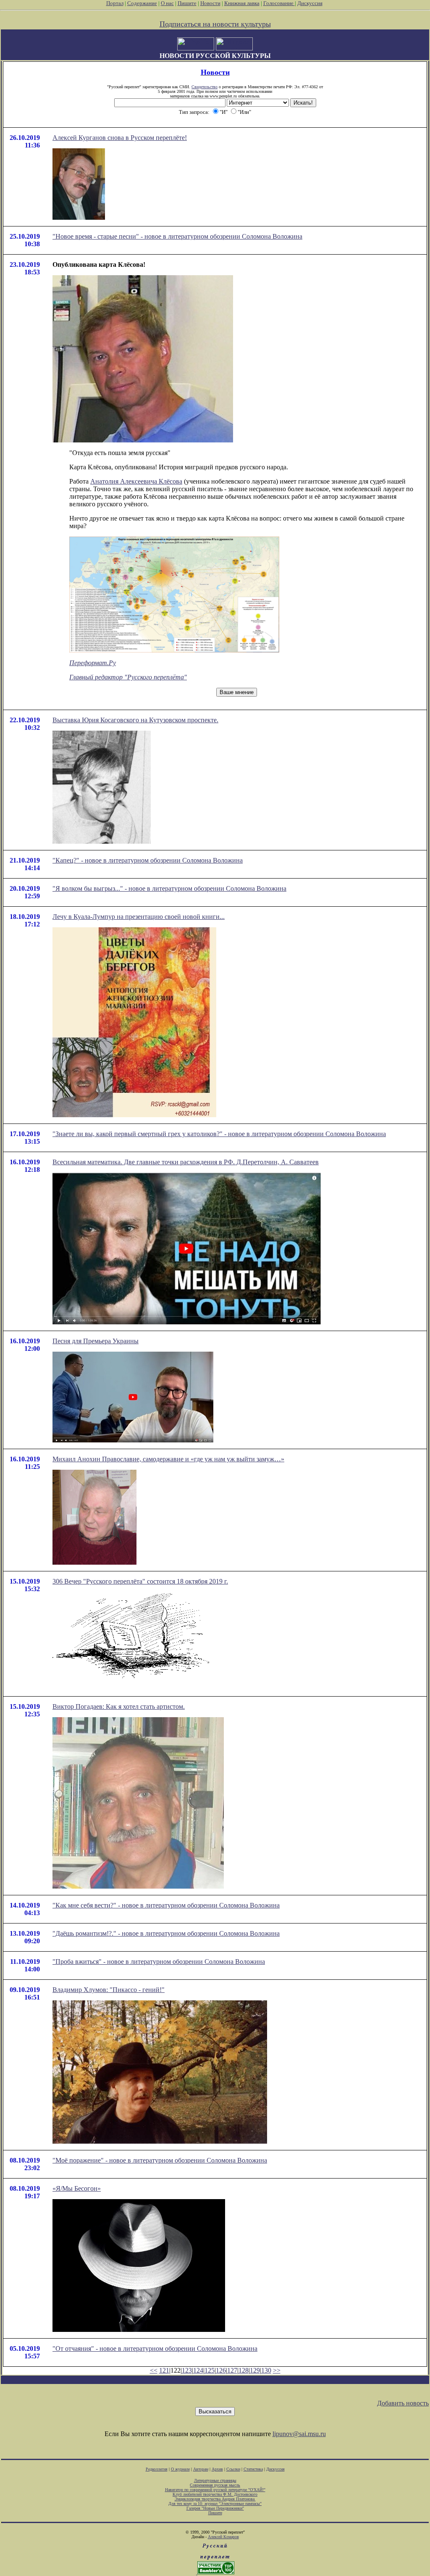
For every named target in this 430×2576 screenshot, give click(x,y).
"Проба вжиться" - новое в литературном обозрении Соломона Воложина (159, 1962)
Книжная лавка (242, 3)
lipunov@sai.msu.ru (299, 2434)
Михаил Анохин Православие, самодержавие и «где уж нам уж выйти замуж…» (168, 1459)
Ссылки (233, 2469)
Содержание (142, 3)
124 (198, 2370)
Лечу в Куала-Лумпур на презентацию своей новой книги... (139, 917)
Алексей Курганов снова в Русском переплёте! (120, 138)
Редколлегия (157, 2469)
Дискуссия (310, 3)
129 (255, 2370)
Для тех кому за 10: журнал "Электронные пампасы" (215, 2504)
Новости (210, 3)
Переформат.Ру (93, 663)
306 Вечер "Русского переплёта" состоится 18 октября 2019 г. (140, 1581)
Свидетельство (205, 87)
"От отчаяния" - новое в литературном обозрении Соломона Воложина (155, 2348)
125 (210, 2370)
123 (187, 2370)
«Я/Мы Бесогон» (77, 2188)
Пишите (187, 3)
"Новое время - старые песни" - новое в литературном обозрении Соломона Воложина (177, 236)
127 (232, 2370)
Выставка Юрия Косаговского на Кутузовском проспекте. (135, 720)
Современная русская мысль (215, 2485)
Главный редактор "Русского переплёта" (128, 677)
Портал (115, 3)
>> (277, 2370)
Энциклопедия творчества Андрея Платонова (215, 2499)
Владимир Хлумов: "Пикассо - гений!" (109, 1990)
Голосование (279, 3)
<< (154, 2370)
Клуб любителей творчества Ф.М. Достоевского (215, 2494)
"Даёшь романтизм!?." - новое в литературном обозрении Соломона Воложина (166, 1933)
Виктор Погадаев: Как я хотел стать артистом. (119, 1706)
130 (266, 2370)
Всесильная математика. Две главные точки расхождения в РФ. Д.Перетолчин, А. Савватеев (186, 1162)
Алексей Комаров (223, 2537)
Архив (217, 2469)
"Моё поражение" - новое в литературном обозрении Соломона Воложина (160, 2160)
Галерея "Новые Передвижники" (215, 2508)
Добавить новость (403, 2403)
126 (221, 2370)
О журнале (180, 2469)
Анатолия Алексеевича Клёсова (136, 481)
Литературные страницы (215, 2480)
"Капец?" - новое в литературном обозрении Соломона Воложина (148, 860)
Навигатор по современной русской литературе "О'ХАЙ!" (215, 2490)
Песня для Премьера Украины (96, 1341)
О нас (167, 3)
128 (244, 2370)
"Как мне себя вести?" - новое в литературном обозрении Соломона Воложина (166, 1905)
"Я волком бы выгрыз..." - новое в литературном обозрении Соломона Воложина (169, 888)
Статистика (253, 2469)
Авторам (201, 2469)
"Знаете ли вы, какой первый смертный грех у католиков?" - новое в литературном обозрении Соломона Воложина (219, 1134)
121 (164, 2370)
